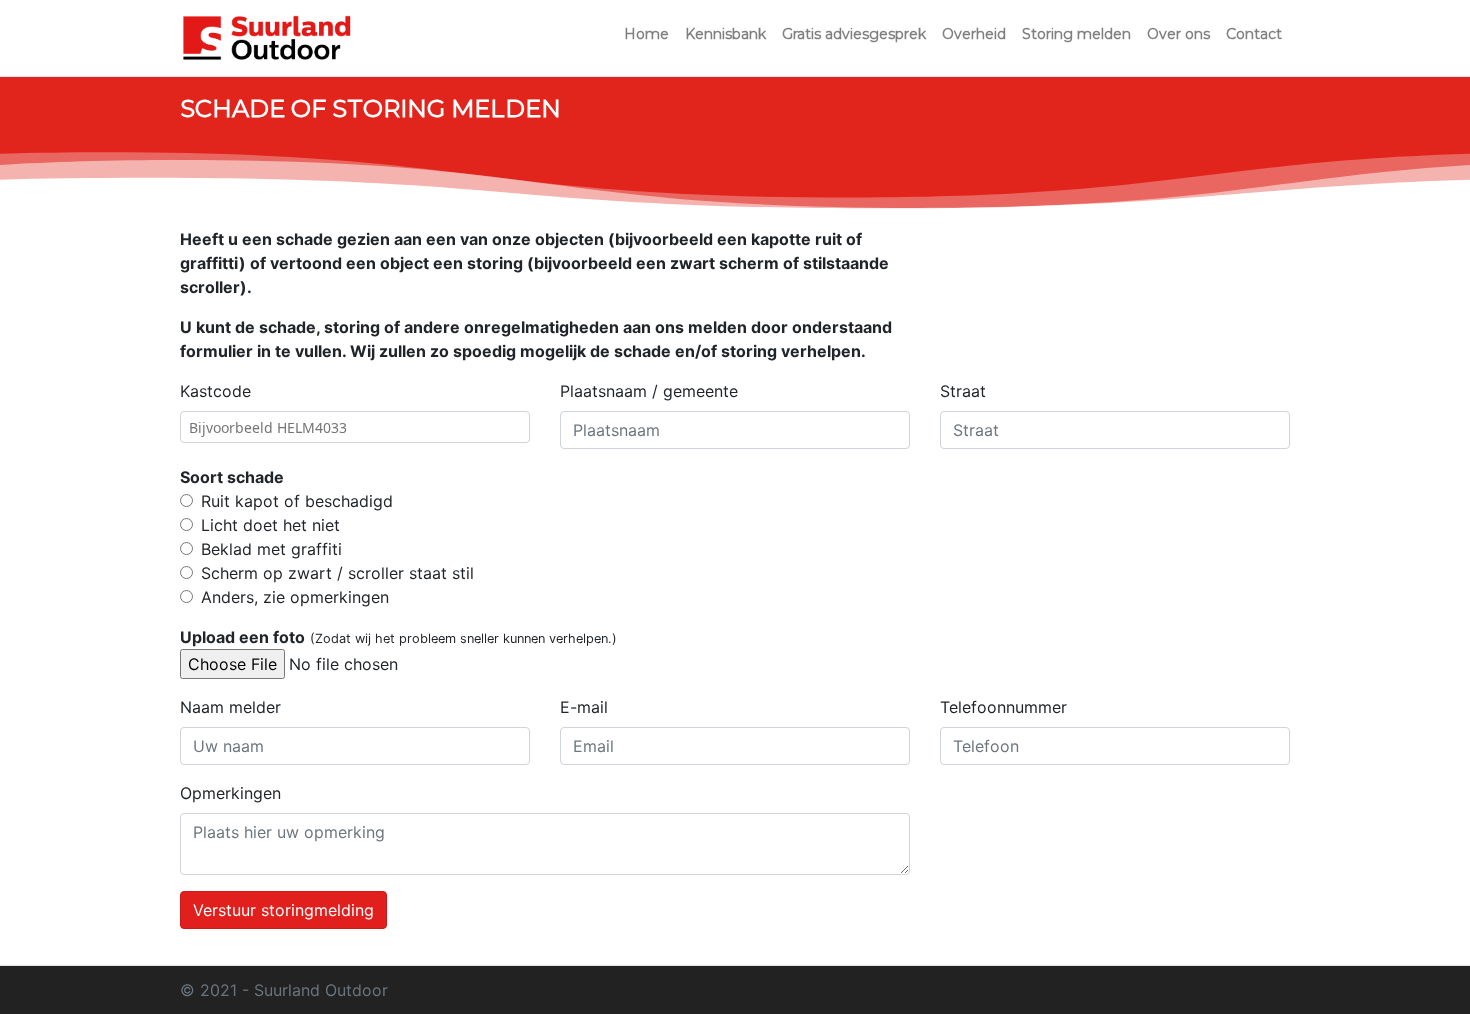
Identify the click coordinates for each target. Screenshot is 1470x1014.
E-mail (584, 707)
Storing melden (1076, 34)
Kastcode (215, 391)
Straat (963, 391)
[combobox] (355, 427)
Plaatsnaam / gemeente (649, 391)
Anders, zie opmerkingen (295, 597)
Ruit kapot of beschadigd (297, 501)
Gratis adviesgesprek (854, 34)
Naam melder (230, 707)
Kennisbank (725, 34)
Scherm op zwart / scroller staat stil (337, 573)
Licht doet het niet (270, 525)
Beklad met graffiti (271, 549)
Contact (1254, 34)
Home (646, 34)
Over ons (1178, 34)
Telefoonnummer (1003, 707)
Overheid (974, 34)
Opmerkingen (230, 793)
